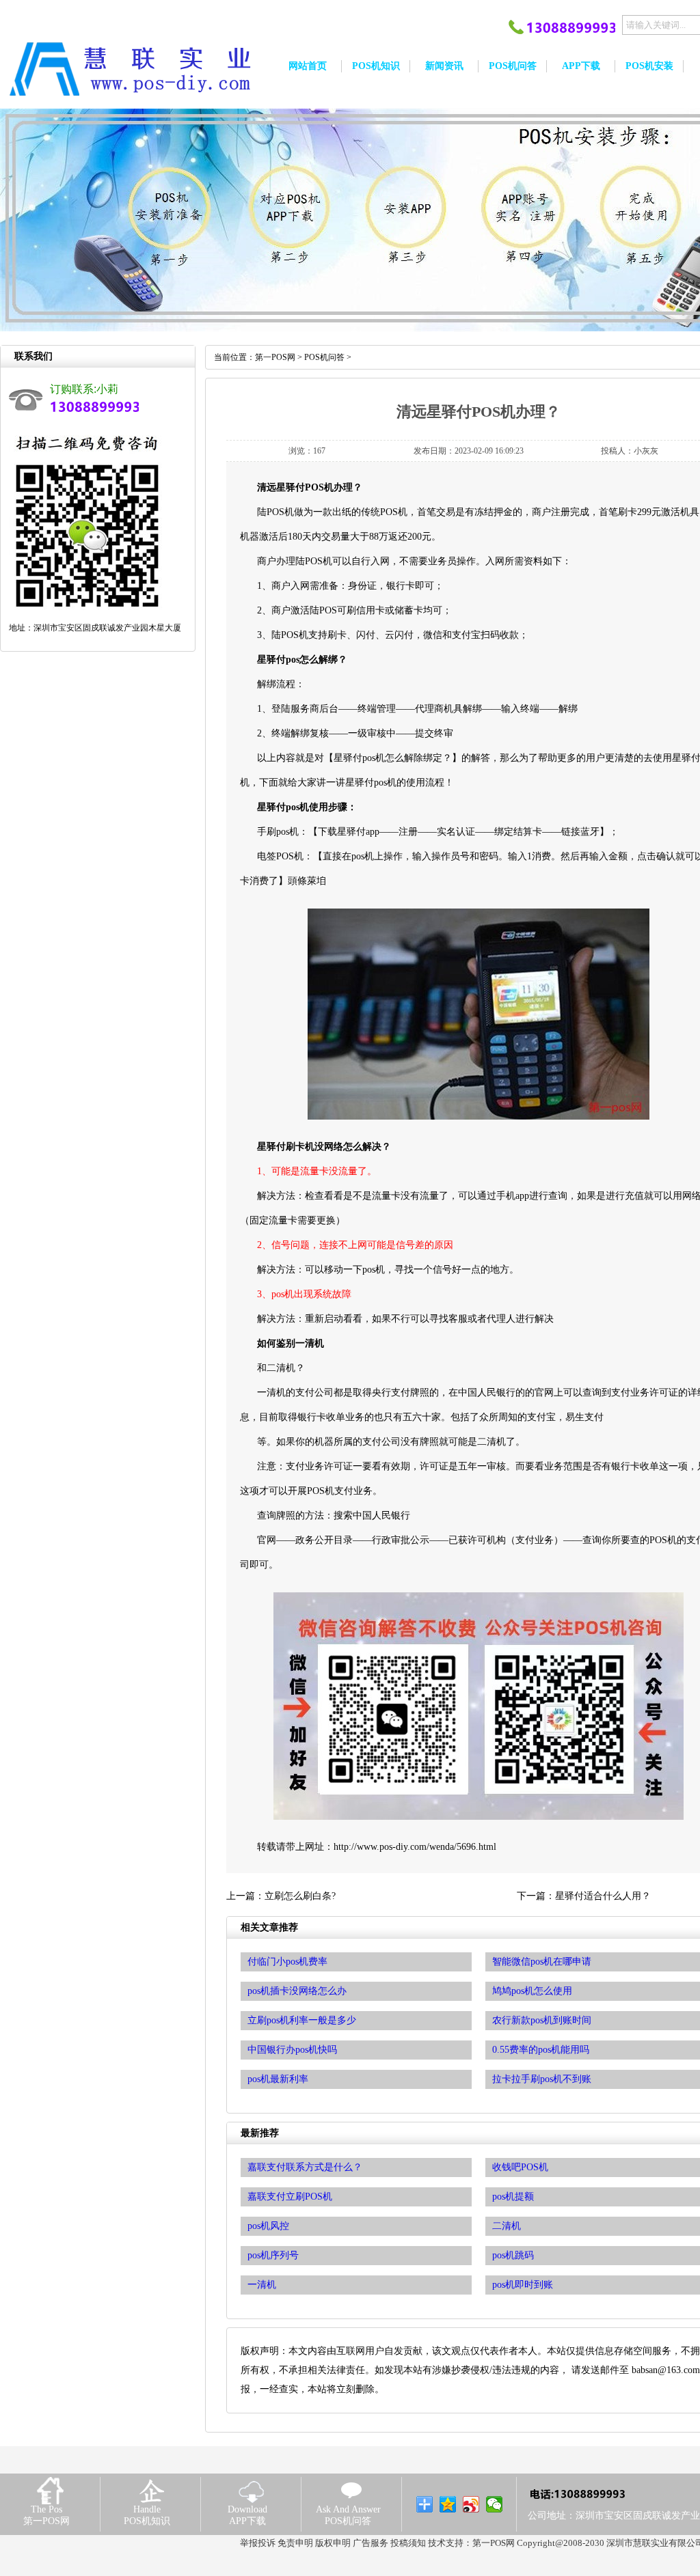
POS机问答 (324, 357)
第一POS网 (275, 357)
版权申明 (333, 2543)
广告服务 (371, 2543)
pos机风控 (268, 2226)
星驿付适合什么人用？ (603, 1896)
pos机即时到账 (523, 2285)
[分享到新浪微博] (471, 2504)
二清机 (507, 2226)
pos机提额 (513, 2197)
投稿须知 (408, 2543)
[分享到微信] (495, 2504)
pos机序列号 (273, 2255)
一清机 (262, 2285)
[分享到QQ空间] (448, 2504)
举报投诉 (258, 2543)
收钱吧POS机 (520, 2167)
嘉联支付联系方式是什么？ (305, 2167)
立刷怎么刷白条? (300, 1896)
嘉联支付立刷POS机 (290, 2197)
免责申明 (295, 2543)
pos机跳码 (513, 2255)
